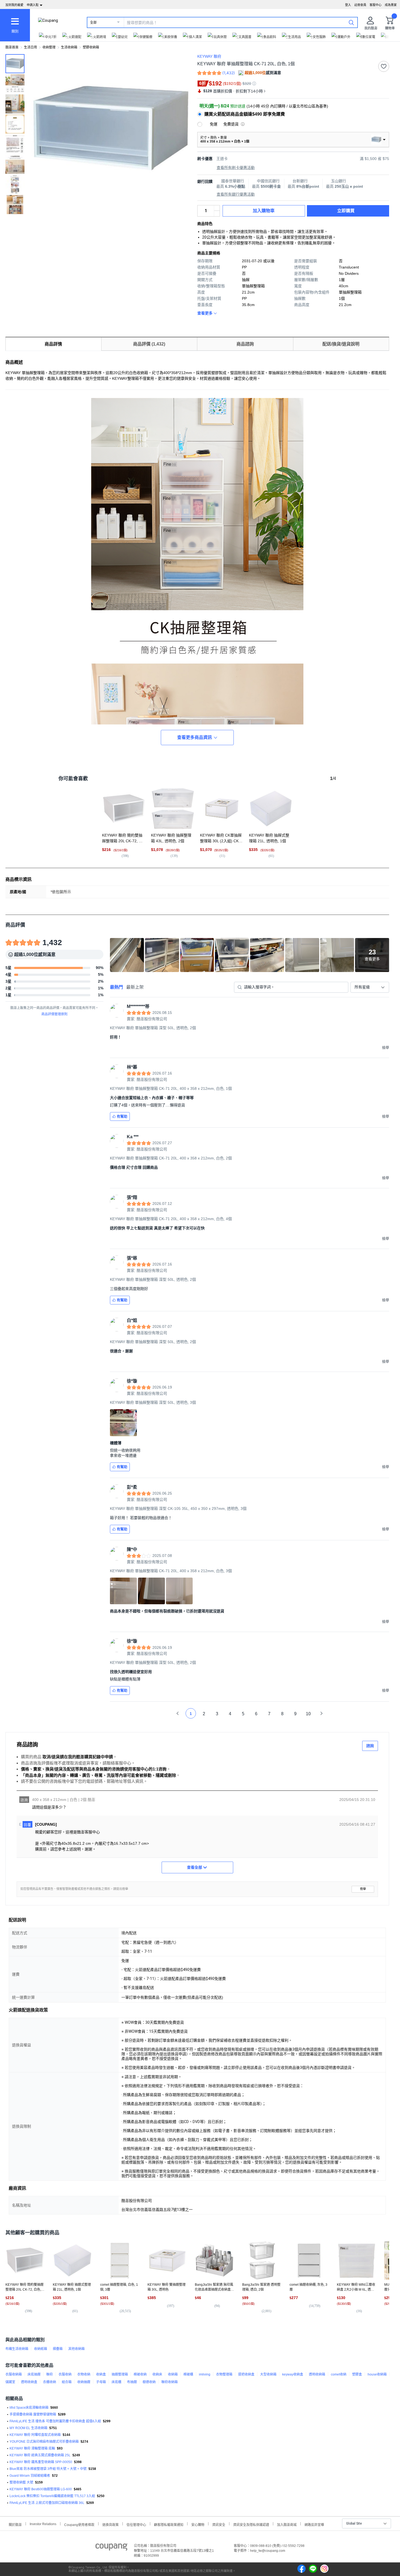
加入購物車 (264, 211)
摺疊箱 (58, 2349)
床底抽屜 (34, 2374)
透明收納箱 (317, 2374)
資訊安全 (219, 2524)
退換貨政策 (110, 2524)
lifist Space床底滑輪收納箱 (29, 2408)
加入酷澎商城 (287, 2524)
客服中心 (376, 5)
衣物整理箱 (224, 2374)
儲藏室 (10, 2382)
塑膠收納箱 (91, 47)
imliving (205, 2374)
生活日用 (30, 47)
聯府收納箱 (170, 2382)
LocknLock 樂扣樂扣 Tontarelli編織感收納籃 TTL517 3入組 (52, 2496)
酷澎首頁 (12, 47)
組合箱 (67, 2382)
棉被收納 (140, 2374)
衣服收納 (65, 2374)
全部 (93, 23)
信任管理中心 (136, 2524)
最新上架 (135, 987)
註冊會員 (360, 5)
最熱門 (116, 987)
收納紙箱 (41, 2349)
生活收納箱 (69, 47)
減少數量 (217, 208)
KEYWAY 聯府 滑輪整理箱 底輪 (32, 2448)
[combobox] (370, 987)
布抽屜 (132, 2382)
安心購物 (198, 2524)
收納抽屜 (84, 2382)
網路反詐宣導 (314, 2524)
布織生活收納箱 (17, 2349)
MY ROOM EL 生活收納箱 (28, 2428)
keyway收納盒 (293, 2374)
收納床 (157, 2374)
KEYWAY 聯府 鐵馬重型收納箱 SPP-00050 (41, 2462)
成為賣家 (391, 5)
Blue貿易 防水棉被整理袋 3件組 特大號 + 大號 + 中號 (48, 2469)
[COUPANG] (111, 2548)
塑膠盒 (357, 2374)
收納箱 (173, 2374)
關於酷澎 (15, 2524)
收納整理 (49, 47)
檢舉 (363, 1889)
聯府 (50, 2374)
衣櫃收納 (50, 2382)
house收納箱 (377, 2374)
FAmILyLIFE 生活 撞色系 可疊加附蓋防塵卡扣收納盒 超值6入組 (55, 2421)
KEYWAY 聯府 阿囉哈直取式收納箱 (35, 2435)
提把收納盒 (246, 2374)
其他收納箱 (76, 2349)
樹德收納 (149, 2382)
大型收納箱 (268, 2374)
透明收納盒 (29, 2382)
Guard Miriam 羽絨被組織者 (30, 2476)
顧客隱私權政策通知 (169, 2524)
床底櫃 (116, 2382)
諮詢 (370, 1746)
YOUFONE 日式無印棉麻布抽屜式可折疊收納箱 (44, 2442)
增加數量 (217, 214)
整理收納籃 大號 (21, 2482)
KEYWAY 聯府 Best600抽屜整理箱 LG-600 (41, 2489)
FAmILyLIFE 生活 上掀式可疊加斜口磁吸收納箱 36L (47, 2503)
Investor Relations (43, 2524)
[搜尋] (351, 22)
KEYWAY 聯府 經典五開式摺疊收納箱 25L (40, 2455)
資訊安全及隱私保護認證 (251, 2524)
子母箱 (101, 2382)
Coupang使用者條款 (79, 2524)
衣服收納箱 (14, 2374)
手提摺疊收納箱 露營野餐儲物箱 (33, 2414)
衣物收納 (84, 2374)
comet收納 (339, 2374)
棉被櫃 (188, 2374)
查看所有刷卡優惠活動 (236, 168)
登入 (348, 5)
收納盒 (101, 2374)
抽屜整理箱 (120, 2374)
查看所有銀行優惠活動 (236, 194)
